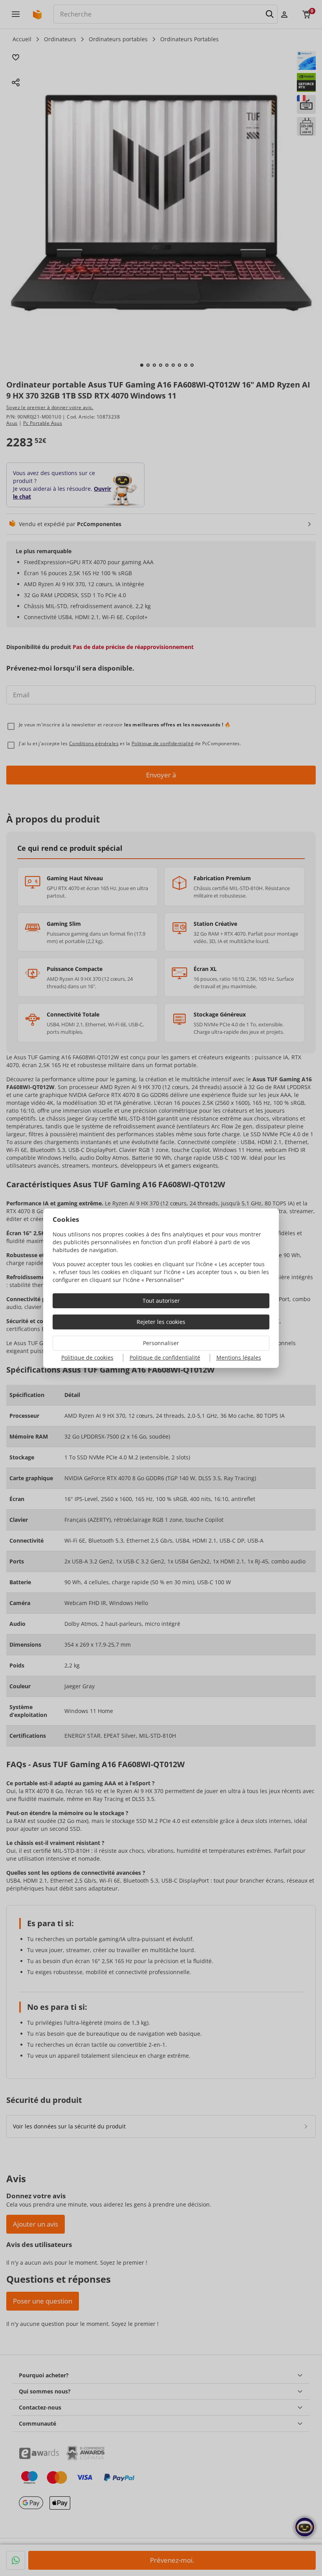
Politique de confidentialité (165, 1357)
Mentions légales (239, 1357)
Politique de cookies (87, 1357)
